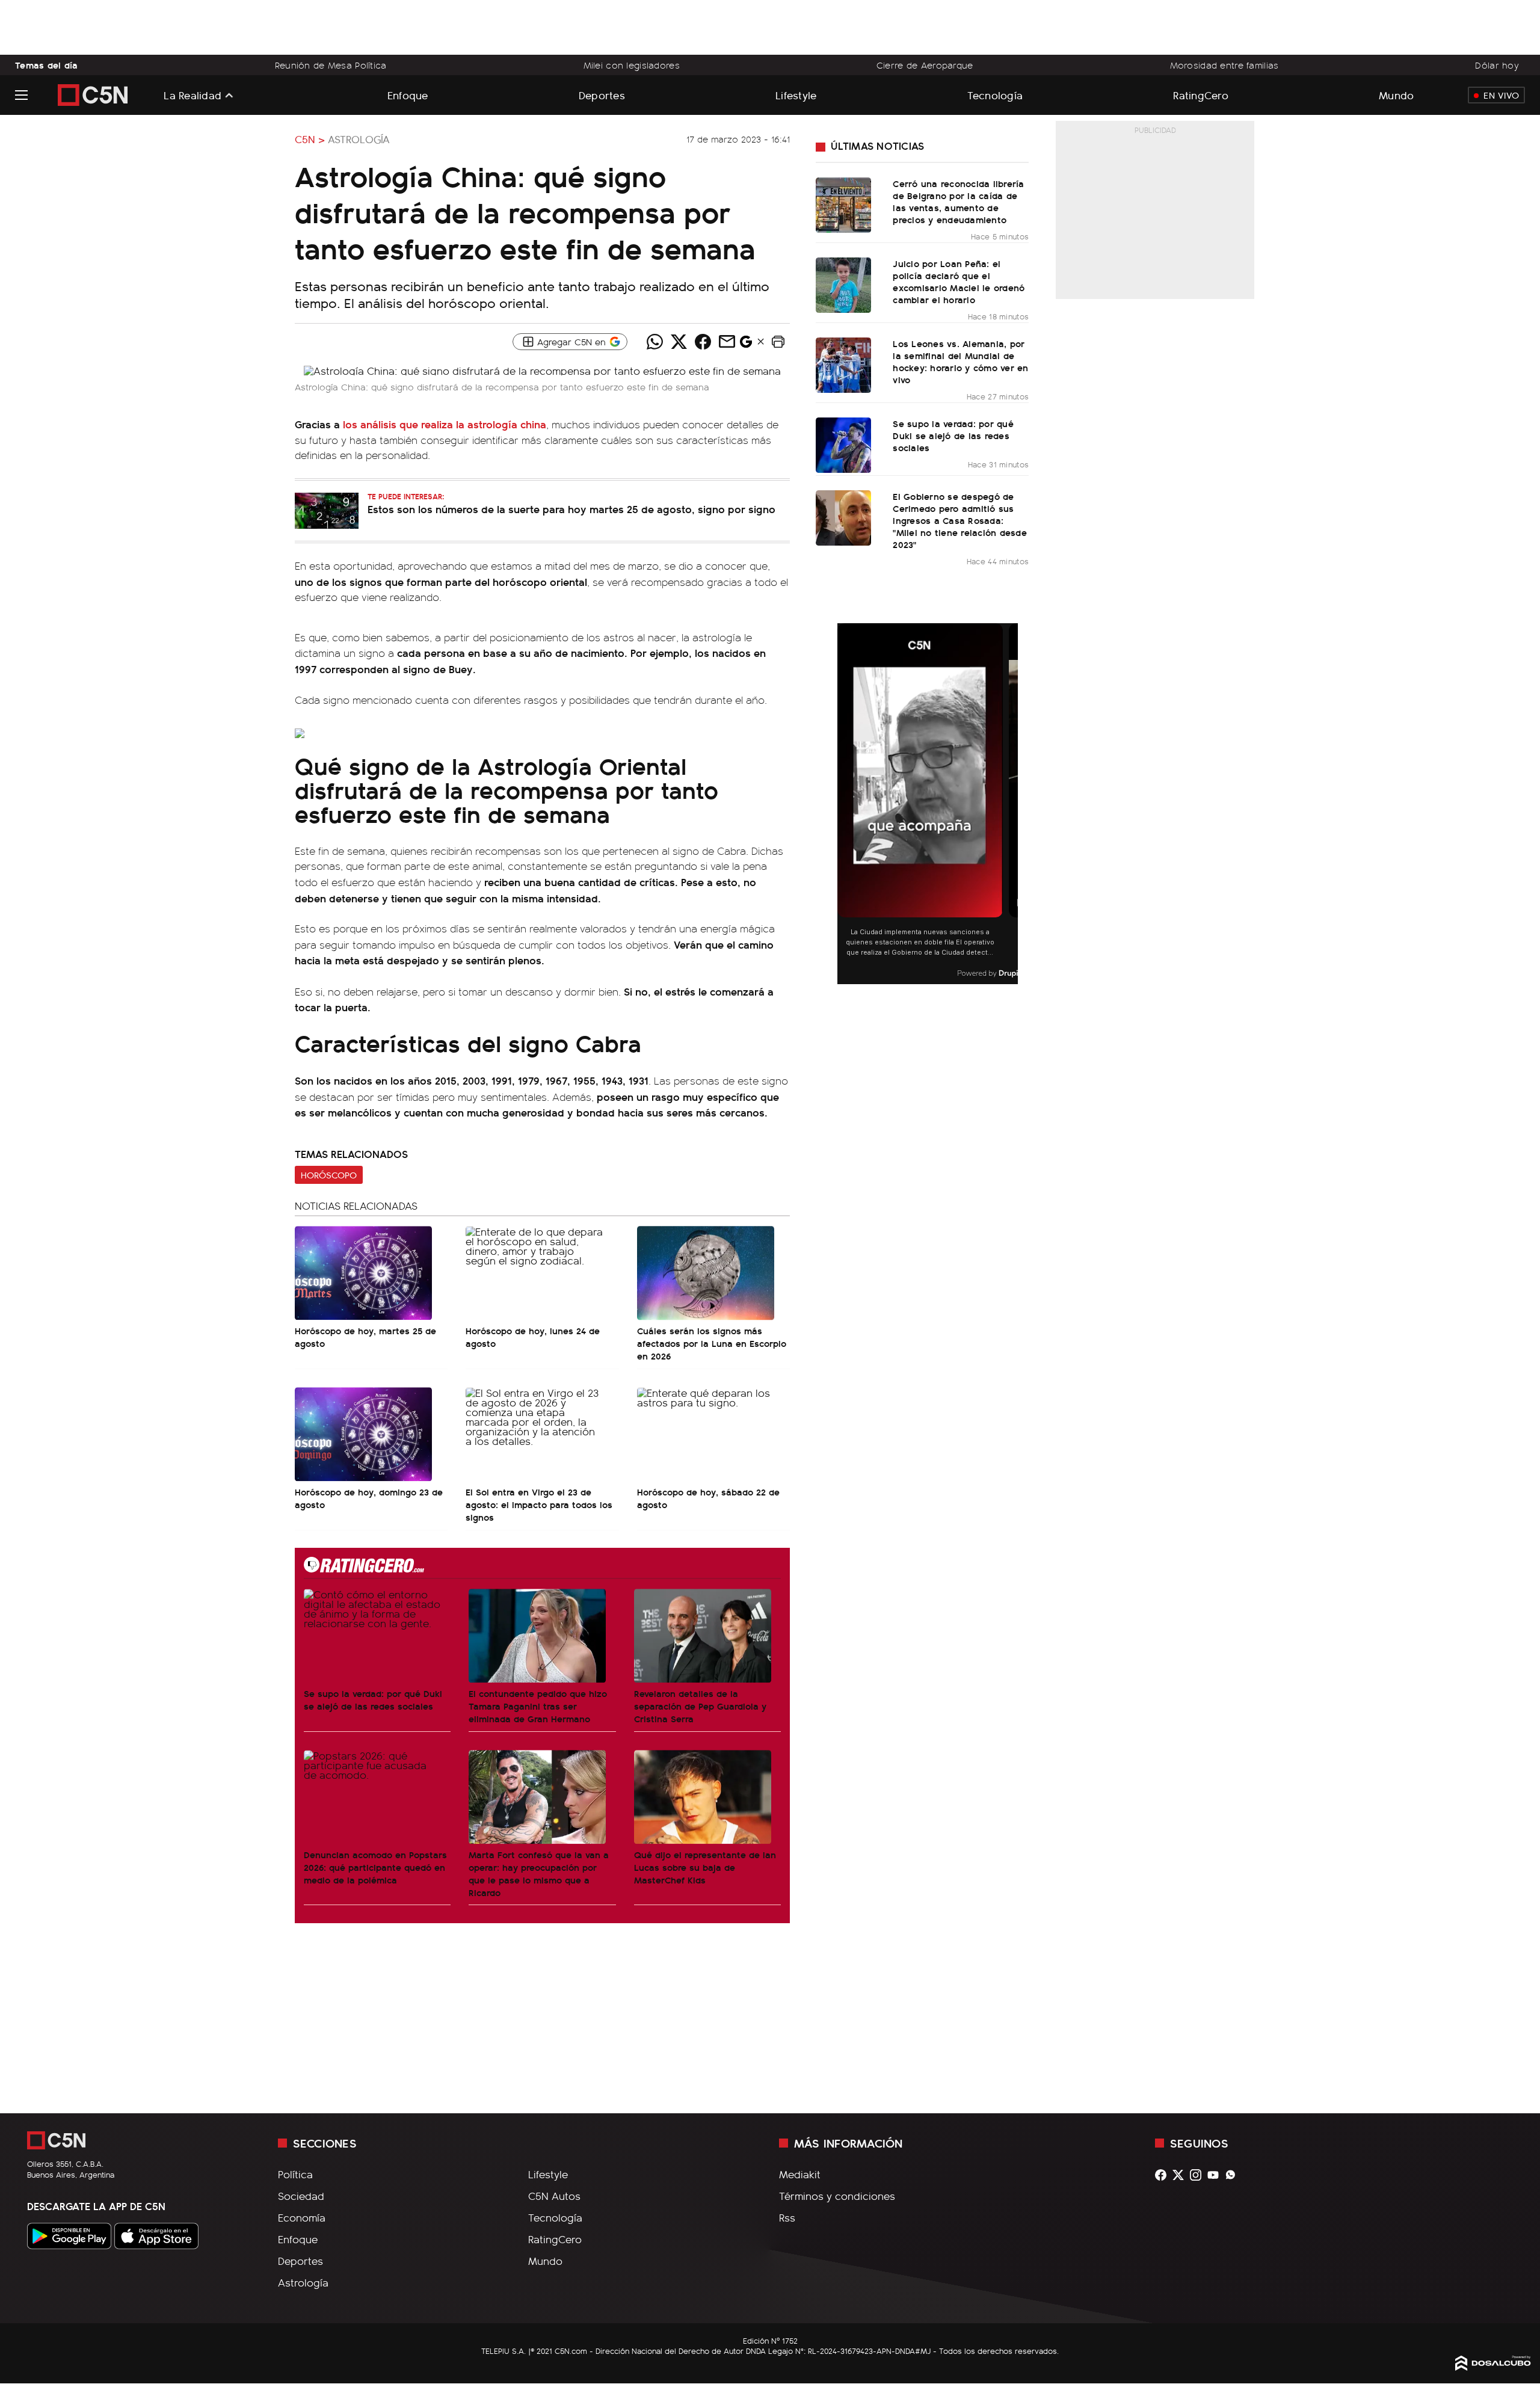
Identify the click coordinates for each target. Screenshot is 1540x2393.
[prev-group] (845, 804)
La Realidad (192, 95)
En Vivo (1501, 95)
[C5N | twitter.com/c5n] (1181, 2175)
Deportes (602, 95)
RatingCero (1201, 95)
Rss (787, 2217)
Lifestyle (796, 95)
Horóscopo (329, 1175)
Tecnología (995, 95)
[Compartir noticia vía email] (727, 342)
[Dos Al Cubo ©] (1493, 2367)
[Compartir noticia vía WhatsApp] (654, 342)
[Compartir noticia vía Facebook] (703, 342)
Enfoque (408, 95)
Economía (302, 2217)
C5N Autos (554, 2196)
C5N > (310, 139)
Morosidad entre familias (1224, 65)
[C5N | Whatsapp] (1234, 2175)
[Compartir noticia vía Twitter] (679, 342)
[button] (778, 342)
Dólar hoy (1497, 65)
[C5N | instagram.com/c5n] (1199, 2175)
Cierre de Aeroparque (925, 65)
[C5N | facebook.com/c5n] (1164, 2175)
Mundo (1396, 95)
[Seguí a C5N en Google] (746, 345)
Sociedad (301, 2196)
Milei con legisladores (632, 65)
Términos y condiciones (837, 2196)
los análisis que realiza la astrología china (443, 424)
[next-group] (1010, 804)
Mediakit (800, 2174)
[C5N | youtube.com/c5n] (1216, 2175)
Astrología (359, 139)
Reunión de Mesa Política (331, 65)
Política (295, 2174)
